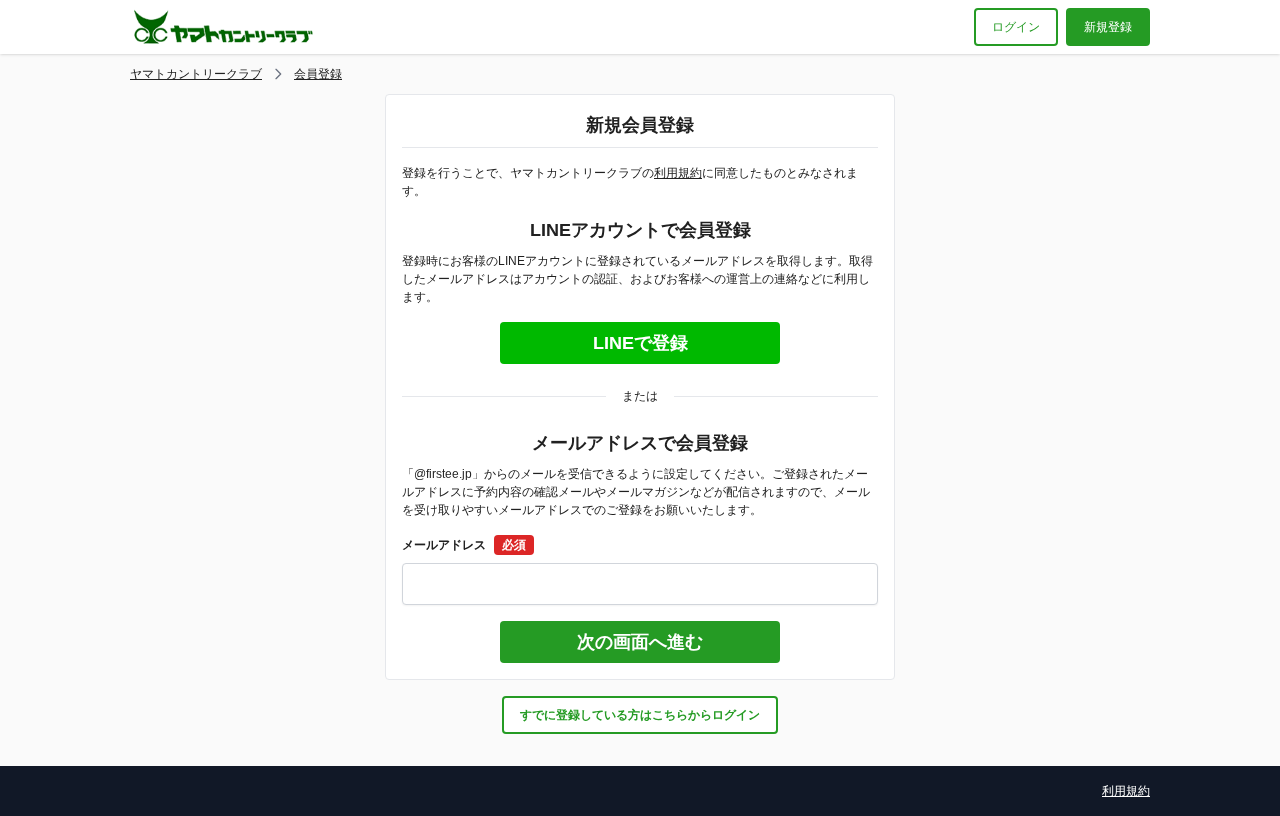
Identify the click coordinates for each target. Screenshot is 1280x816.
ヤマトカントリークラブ (196, 74)
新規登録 (1108, 27)
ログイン (1016, 27)
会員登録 (318, 74)
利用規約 (678, 173)
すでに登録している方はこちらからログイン (640, 715)
